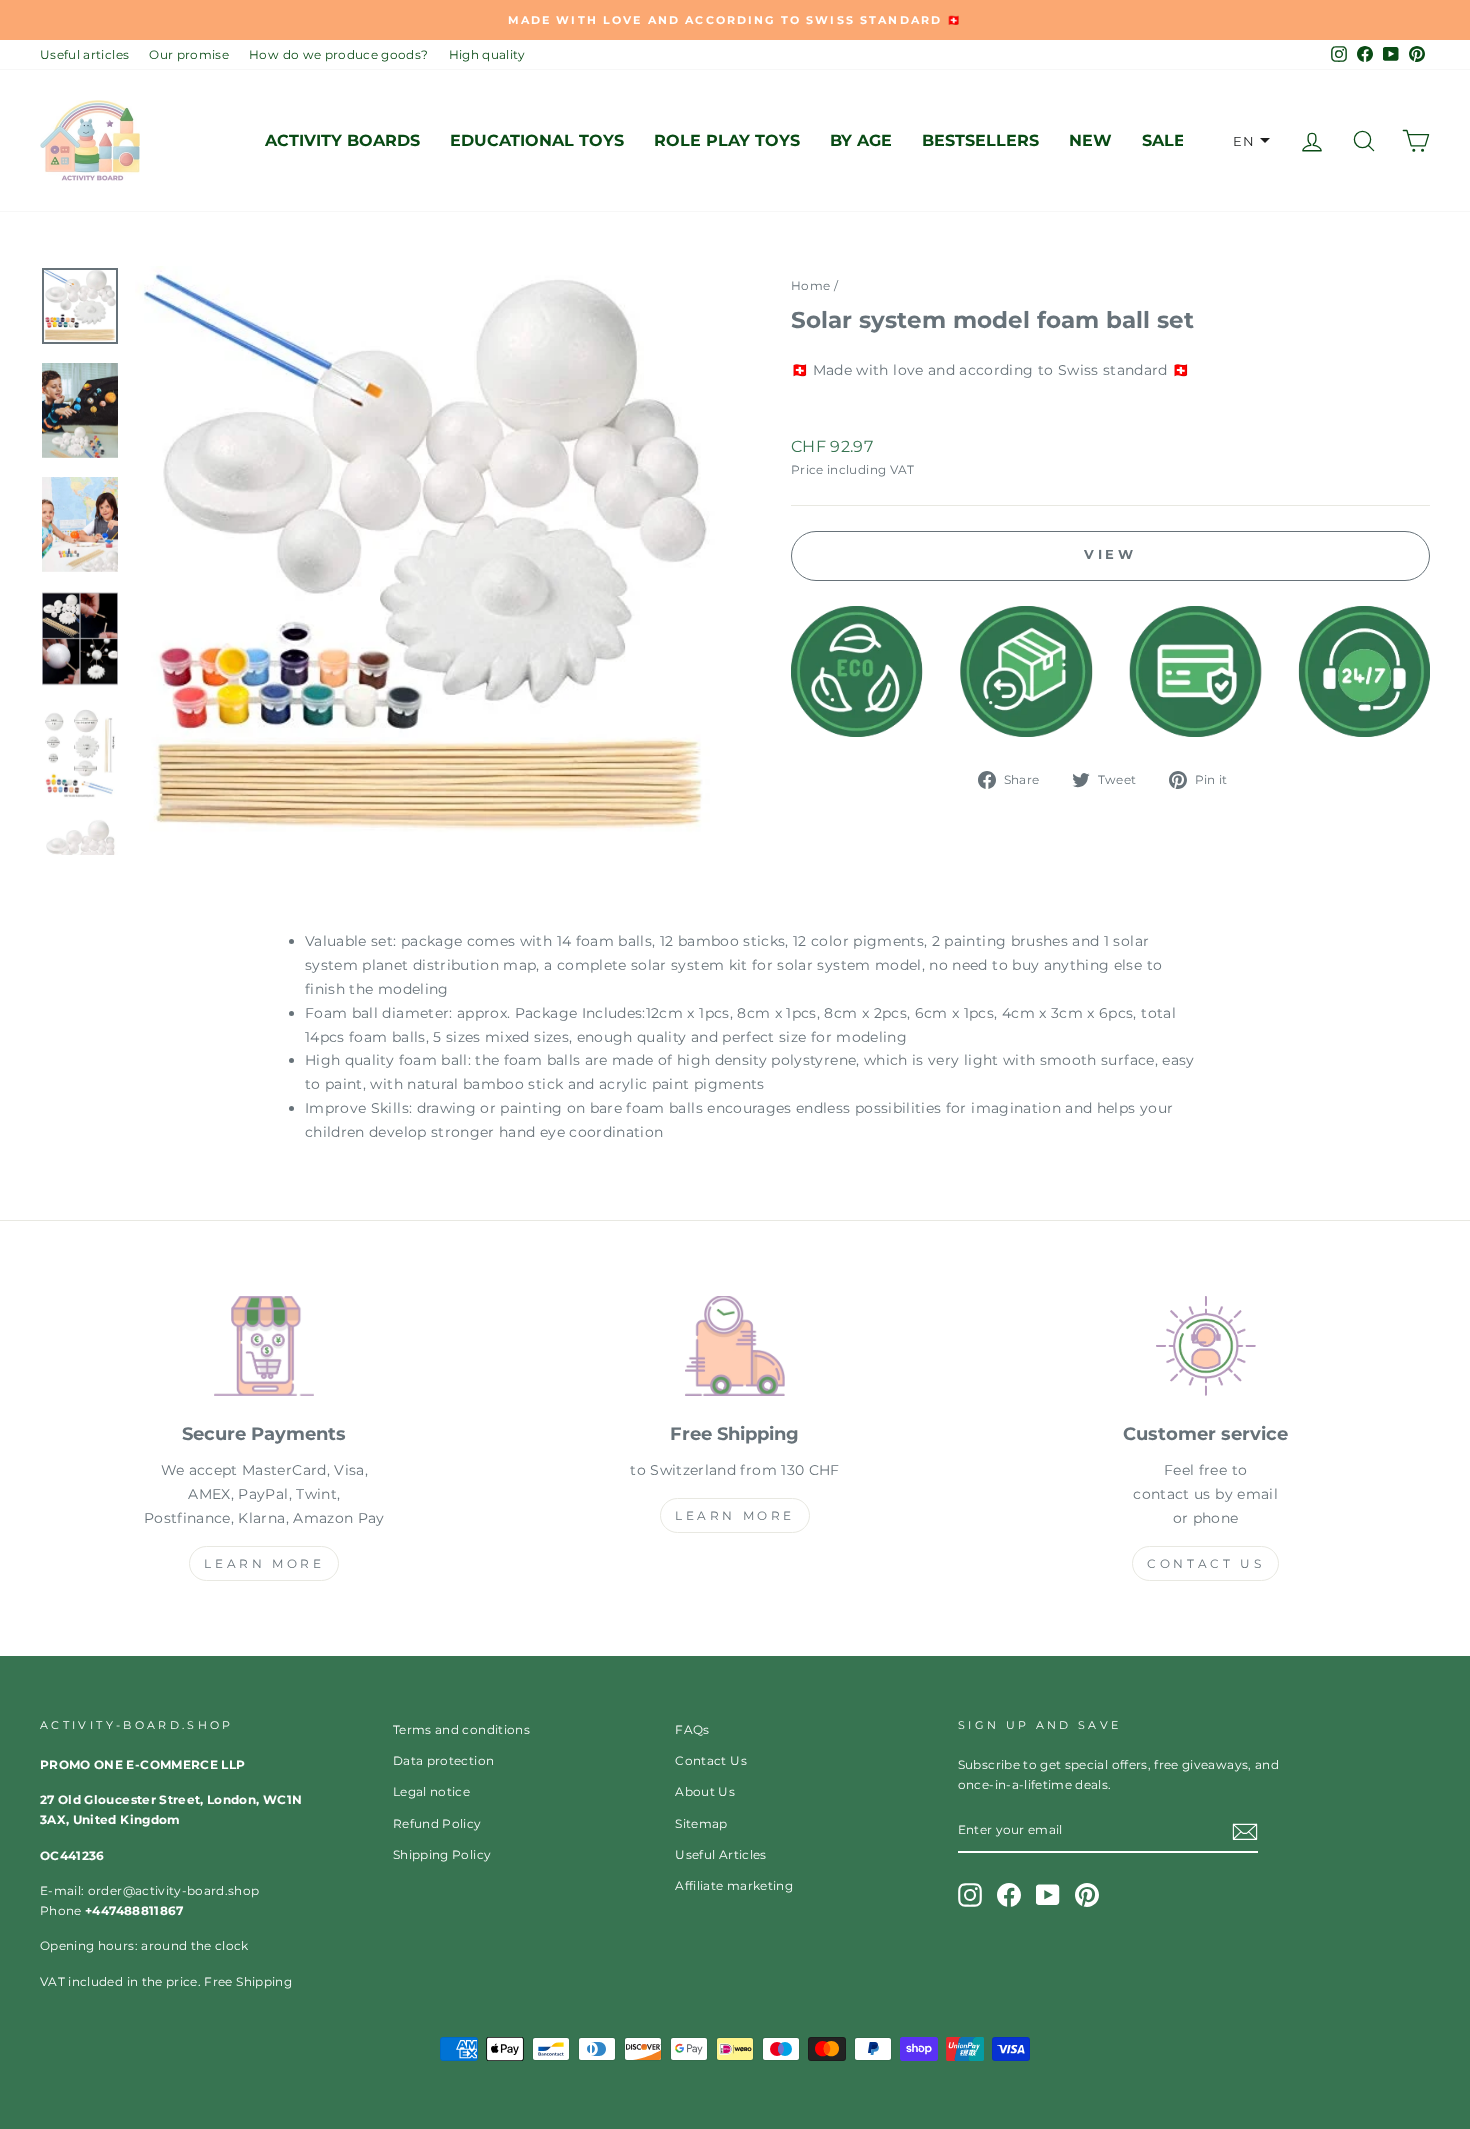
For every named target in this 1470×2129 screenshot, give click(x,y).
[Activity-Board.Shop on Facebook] (1009, 1895)
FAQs (692, 1729)
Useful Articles (720, 1854)
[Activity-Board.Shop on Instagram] (970, 1895)
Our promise (189, 54)
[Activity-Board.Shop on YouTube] (1048, 1895)
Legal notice (431, 1791)
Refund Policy (437, 1823)
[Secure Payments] (264, 1350)
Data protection (443, 1760)
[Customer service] (1205, 1350)
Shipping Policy (442, 1854)
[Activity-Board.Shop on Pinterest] (1087, 1895)
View (1111, 554)
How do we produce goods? (338, 54)
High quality (487, 54)
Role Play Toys (727, 140)
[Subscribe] (1245, 1831)
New (1090, 140)
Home (810, 285)
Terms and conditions (461, 1729)
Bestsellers (980, 140)
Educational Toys (537, 140)
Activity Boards (342, 140)
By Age (861, 140)
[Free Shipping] (735, 1350)
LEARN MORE (264, 1563)
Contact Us (1205, 1563)
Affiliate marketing (734, 1885)
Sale (1163, 140)
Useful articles (84, 54)
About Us (705, 1791)
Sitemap (701, 1823)
